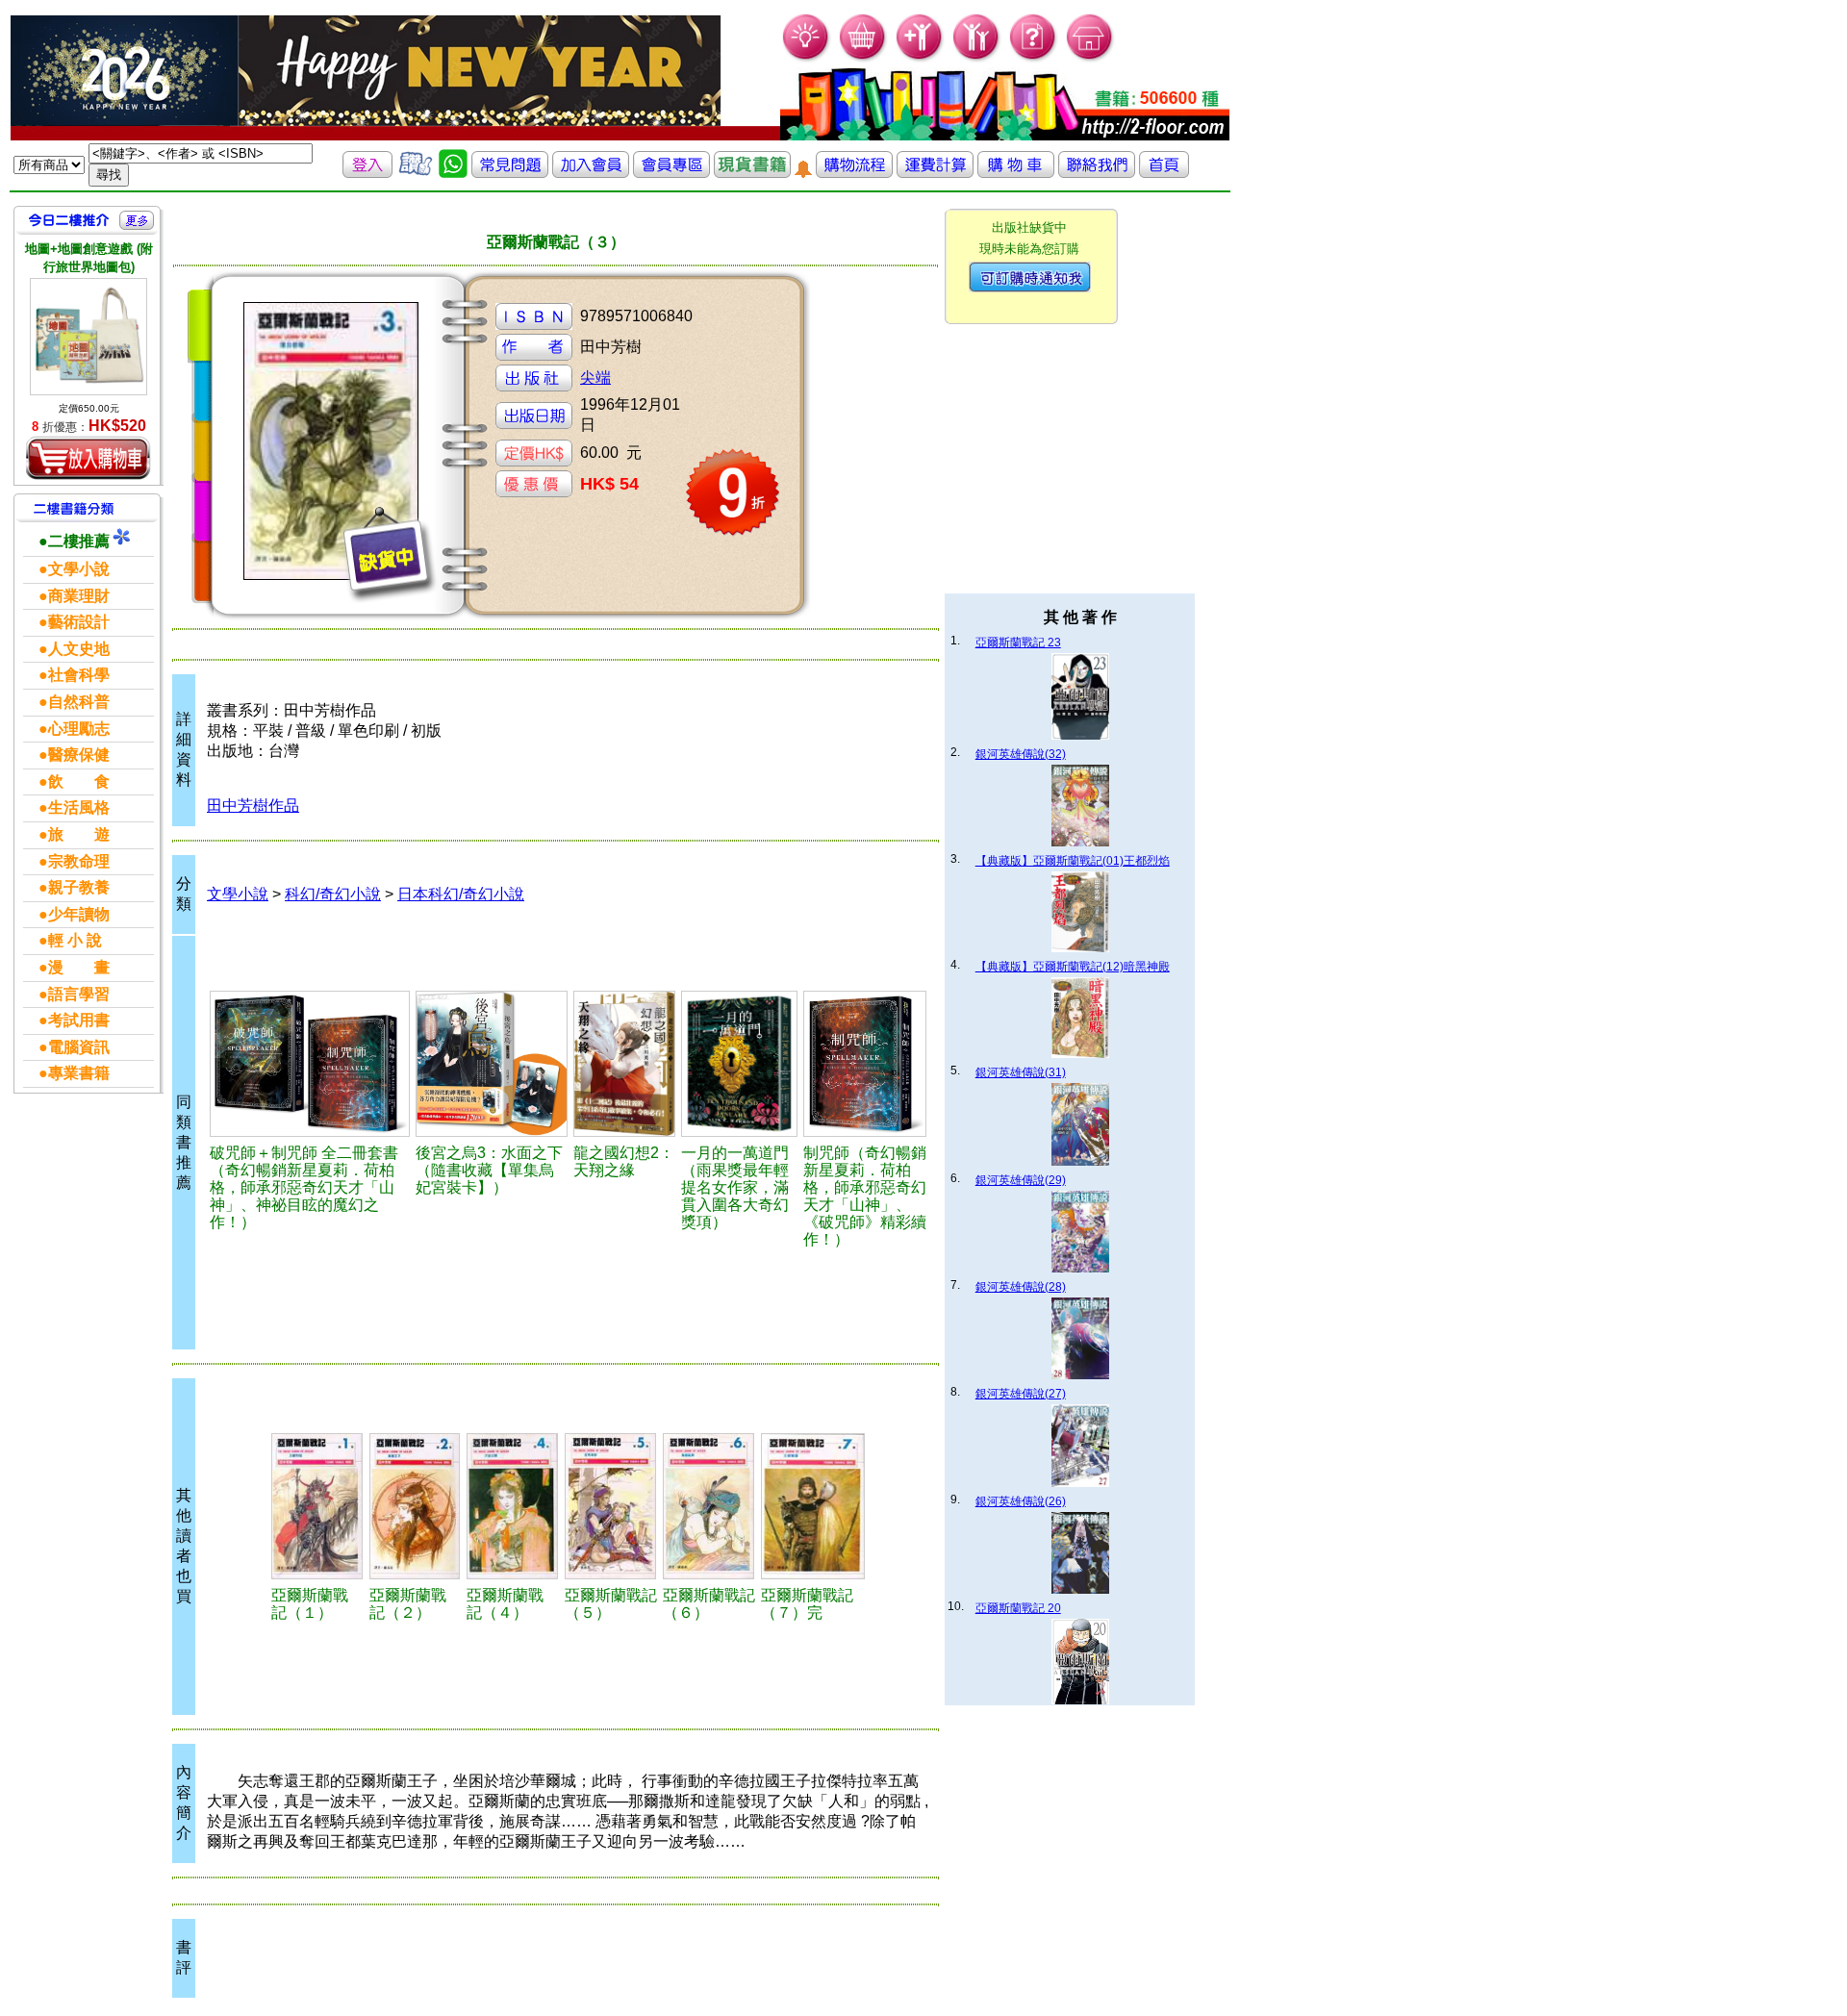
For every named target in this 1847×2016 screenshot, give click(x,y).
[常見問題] (1034, 58)
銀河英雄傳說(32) (1021, 754)
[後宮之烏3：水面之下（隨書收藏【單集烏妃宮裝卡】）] (492, 1064)
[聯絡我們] (1097, 173)
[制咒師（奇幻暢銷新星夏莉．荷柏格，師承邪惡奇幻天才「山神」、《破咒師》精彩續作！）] (865, 1064)
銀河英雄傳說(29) (1021, 1180)
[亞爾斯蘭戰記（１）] (317, 1506)
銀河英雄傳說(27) (1021, 1394)
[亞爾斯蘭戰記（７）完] (813, 1506)
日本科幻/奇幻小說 (461, 894)
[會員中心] (977, 58)
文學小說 (238, 894)
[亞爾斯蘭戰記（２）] (415, 1506)
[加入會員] (920, 58)
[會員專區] (671, 173)
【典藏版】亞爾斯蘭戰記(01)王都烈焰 (1073, 861)
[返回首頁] (1164, 173)
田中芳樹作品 (253, 806)
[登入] (367, 173)
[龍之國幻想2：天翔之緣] (624, 1064)
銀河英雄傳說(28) (1021, 1287)
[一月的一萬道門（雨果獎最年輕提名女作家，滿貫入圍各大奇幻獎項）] (739, 1064)
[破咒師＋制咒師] (310, 1064)
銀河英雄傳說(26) (1021, 1501)
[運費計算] (935, 173)
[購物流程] (854, 173)
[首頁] (1090, 58)
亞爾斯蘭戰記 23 (1018, 643)
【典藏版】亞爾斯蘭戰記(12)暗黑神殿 (1073, 967)
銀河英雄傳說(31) (1021, 1072)
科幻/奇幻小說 (333, 894)
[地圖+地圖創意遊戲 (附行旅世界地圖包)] (89, 337)
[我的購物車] (863, 58)
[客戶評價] (416, 173)
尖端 (595, 378)
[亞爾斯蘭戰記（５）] (611, 1506)
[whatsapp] (453, 173)
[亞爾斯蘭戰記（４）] (513, 1506)
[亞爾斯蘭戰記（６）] (709, 1506)
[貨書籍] (752, 173)
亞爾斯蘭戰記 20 (1018, 1608)
